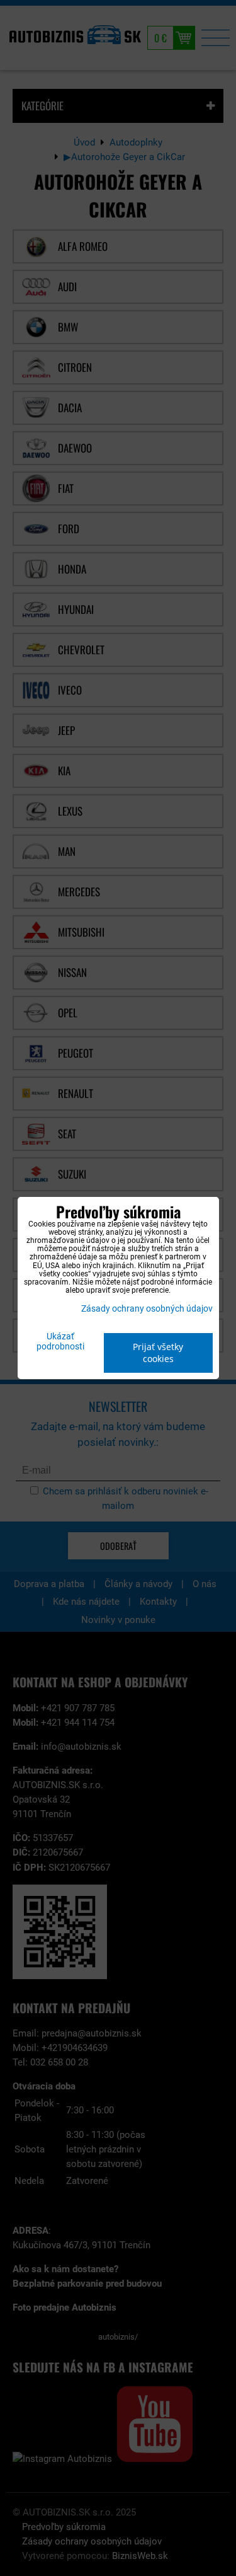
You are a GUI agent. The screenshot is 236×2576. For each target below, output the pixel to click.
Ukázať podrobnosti (60, 1342)
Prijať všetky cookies (158, 1353)
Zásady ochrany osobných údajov (147, 1309)
